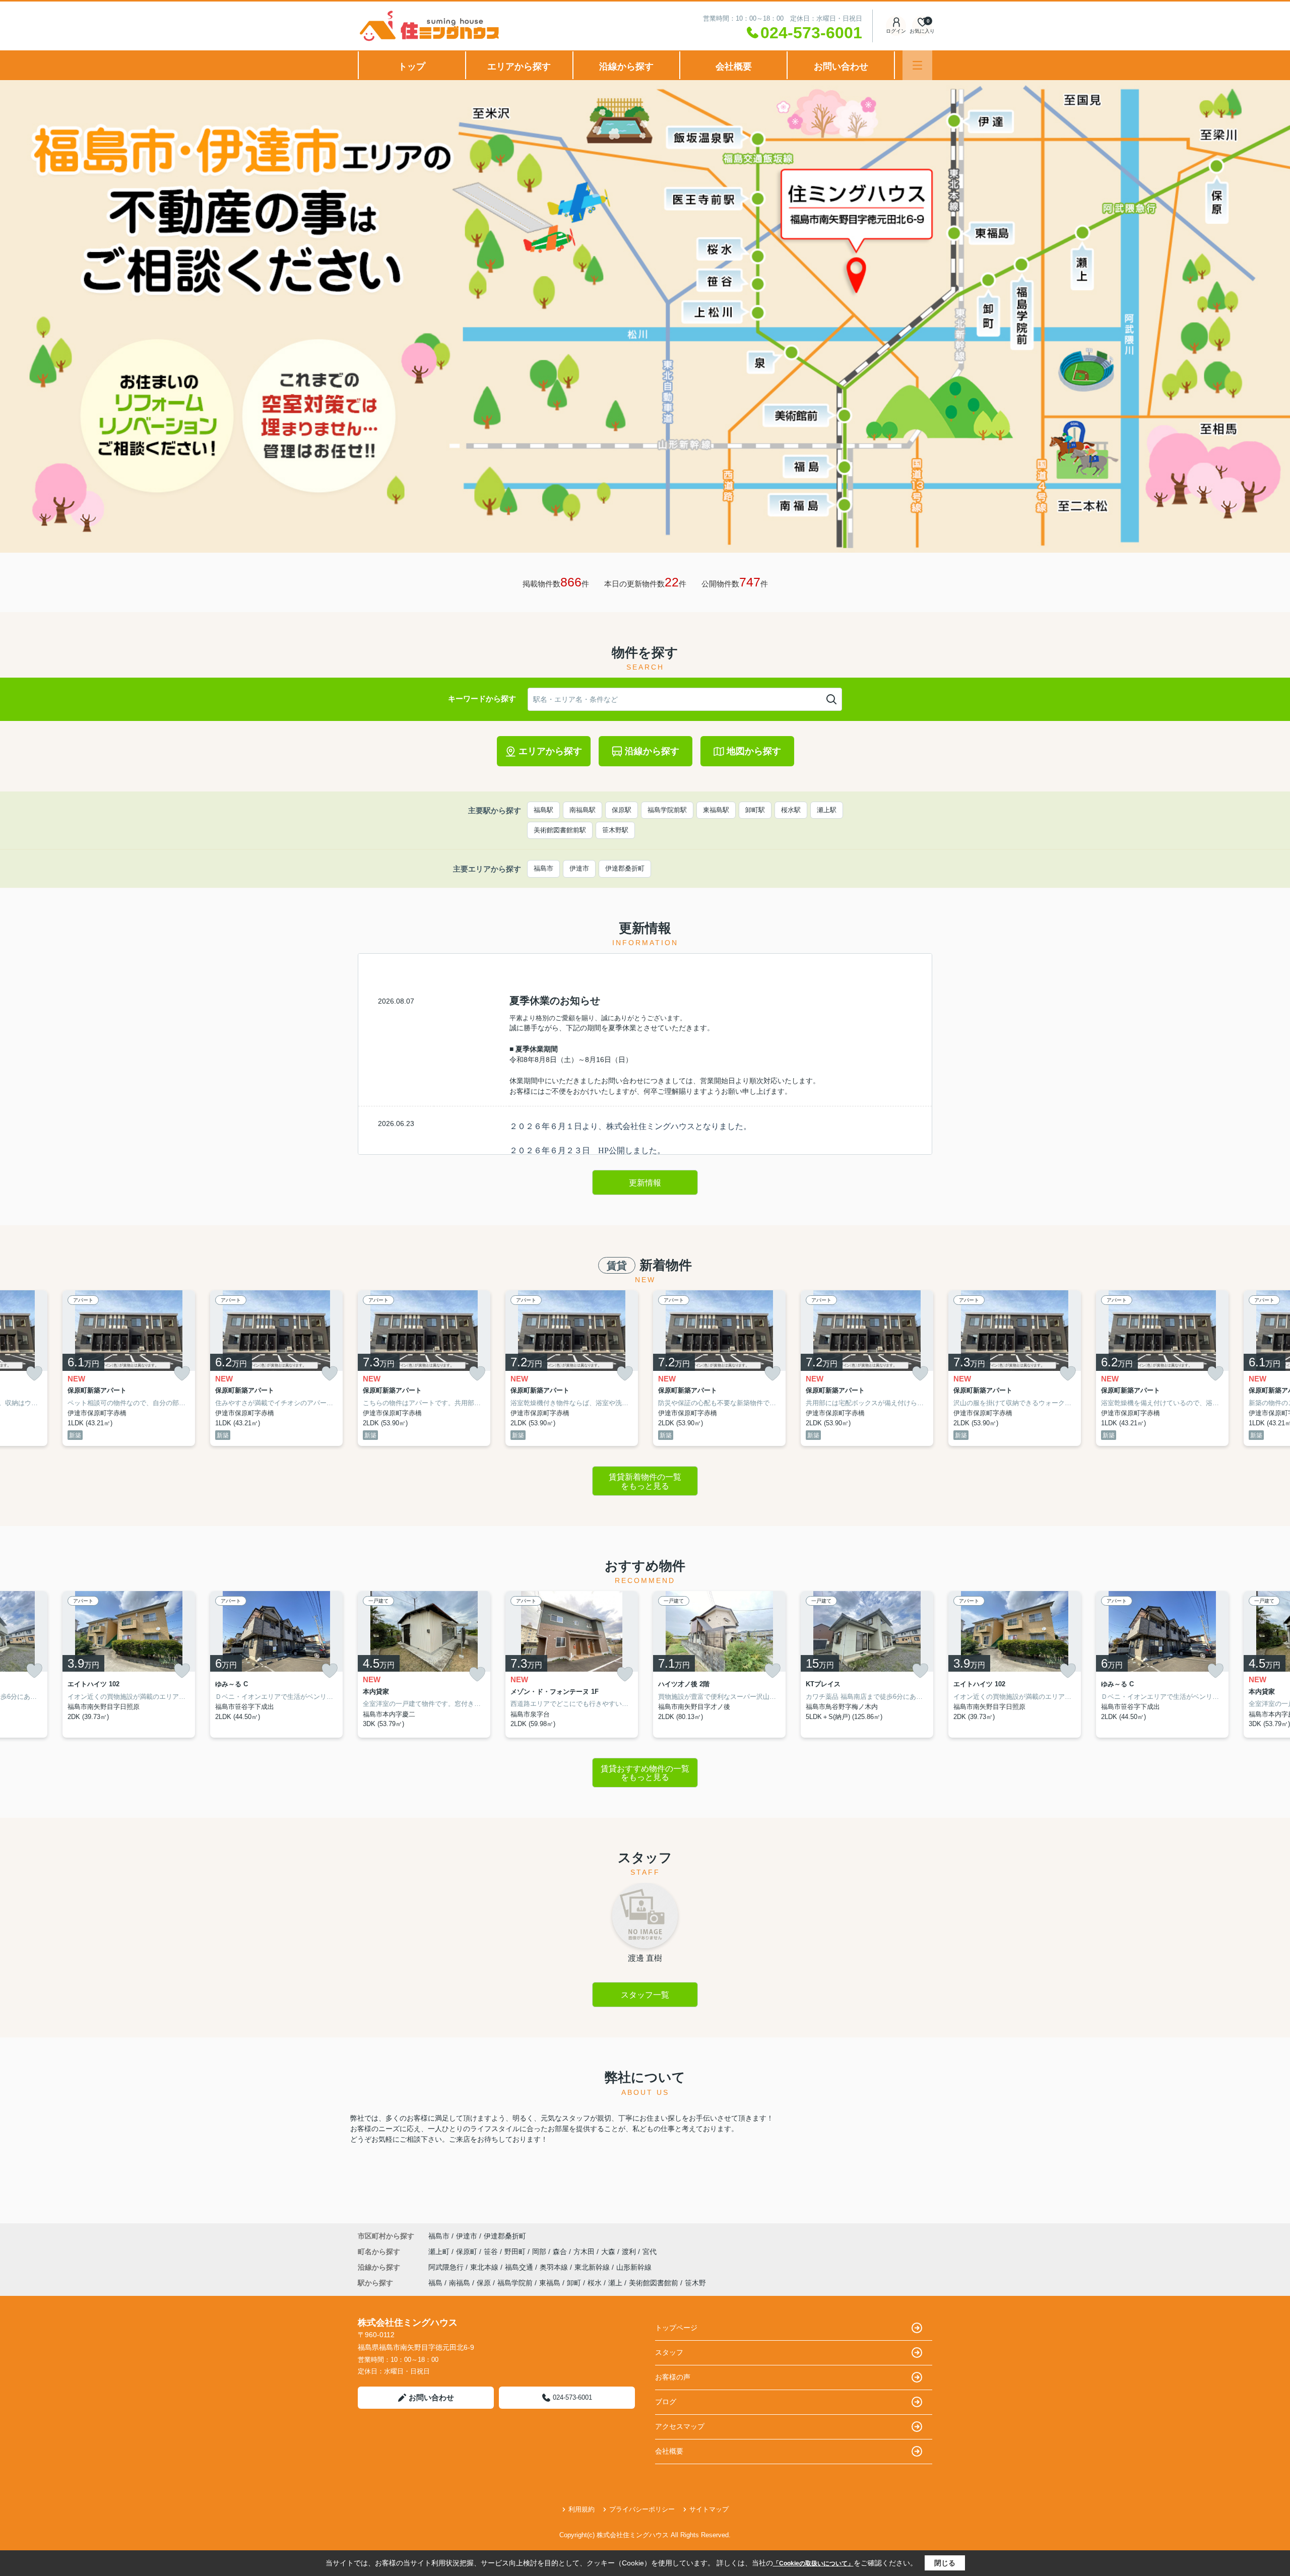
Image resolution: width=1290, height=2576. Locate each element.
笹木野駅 (615, 830)
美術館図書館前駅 (560, 830)
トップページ (676, 2328)
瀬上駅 (827, 810)
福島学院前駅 (667, 810)
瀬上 (615, 2283)
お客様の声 (673, 2377)
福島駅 (543, 810)
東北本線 (485, 2267)
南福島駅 (583, 810)
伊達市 (579, 868)
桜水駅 (791, 810)
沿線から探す (626, 67)
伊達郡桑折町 (625, 868)
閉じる (945, 2563)
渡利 (630, 2252)
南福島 (460, 2283)
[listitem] (424, 1368)
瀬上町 (440, 2252)
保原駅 (622, 810)
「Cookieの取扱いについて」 (813, 2563)
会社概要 (734, 67)
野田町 (516, 2252)
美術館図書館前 (654, 2283)
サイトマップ (709, 2509)
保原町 (468, 2252)
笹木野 (695, 2283)
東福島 (550, 2283)
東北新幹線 (593, 2267)
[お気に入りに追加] (34, 1374)
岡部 (540, 2252)
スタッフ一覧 (645, 1995)
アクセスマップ (680, 2426)
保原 (484, 2283)
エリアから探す (519, 67)
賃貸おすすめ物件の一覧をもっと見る (645, 1773)
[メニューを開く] (917, 65)
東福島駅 (716, 810)
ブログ (666, 2402)
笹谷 (492, 2252)
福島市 (543, 868)
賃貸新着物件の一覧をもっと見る (645, 1481)
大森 (609, 2252)
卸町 (574, 2283)
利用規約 (582, 2509)
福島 (435, 2283)
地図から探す (754, 751)
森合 (561, 2252)
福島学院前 (515, 2283)
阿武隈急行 (447, 2267)
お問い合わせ (841, 67)
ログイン (896, 31)
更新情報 (645, 1183)
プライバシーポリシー (642, 2509)
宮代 (650, 2252)
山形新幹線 (634, 2267)
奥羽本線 (555, 2267)
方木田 (585, 2252)
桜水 (595, 2283)
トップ (412, 67)
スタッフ (669, 2352)
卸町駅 (755, 810)
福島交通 (520, 2267)
